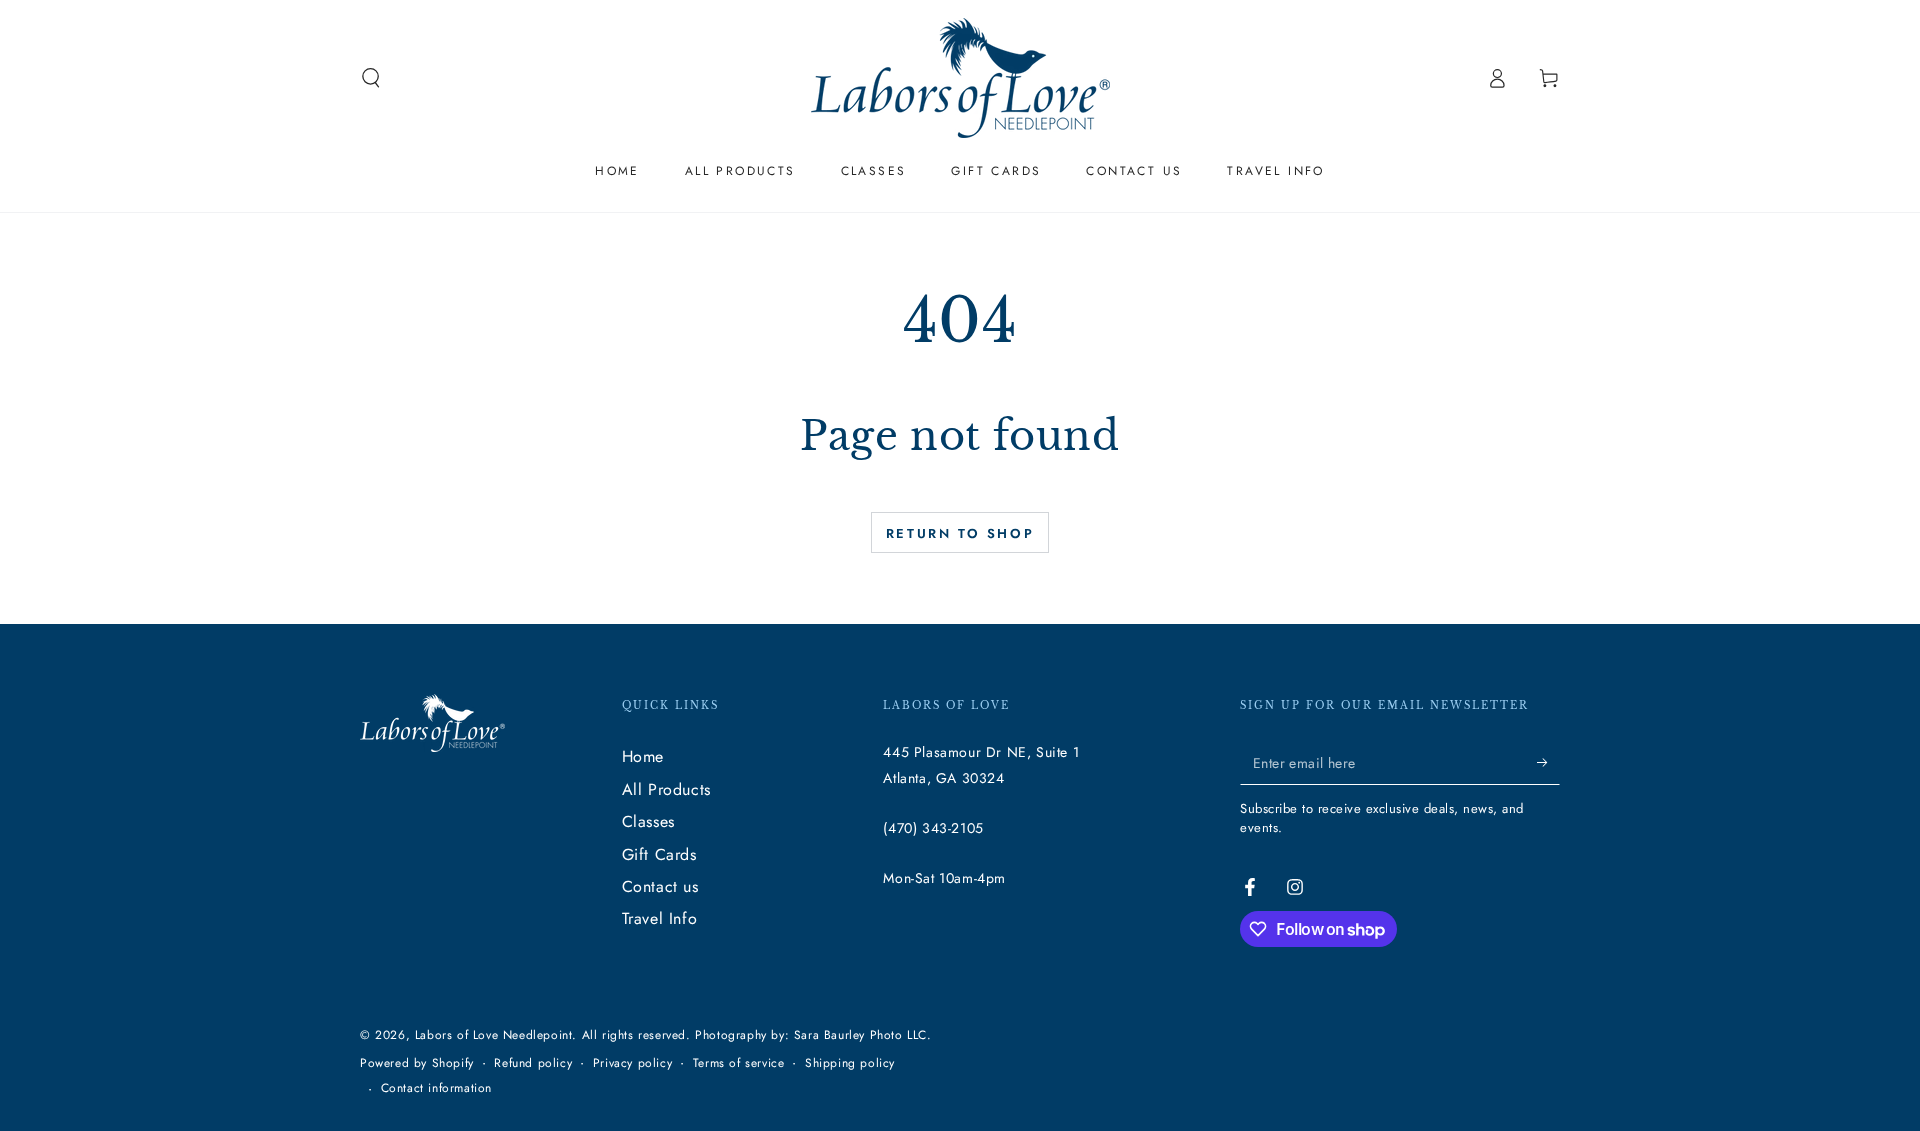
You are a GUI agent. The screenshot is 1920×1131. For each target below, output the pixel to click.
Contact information (436, 1088)
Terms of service (739, 1063)
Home (643, 756)
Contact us (660, 886)
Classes (648, 821)
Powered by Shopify (417, 1063)
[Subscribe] (1548, 762)
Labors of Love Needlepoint (494, 1035)
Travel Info (660, 918)
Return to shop (960, 533)
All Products (666, 789)
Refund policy (533, 1063)
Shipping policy (850, 1063)
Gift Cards (659, 854)
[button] (371, 78)
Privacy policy (632, 1063)
